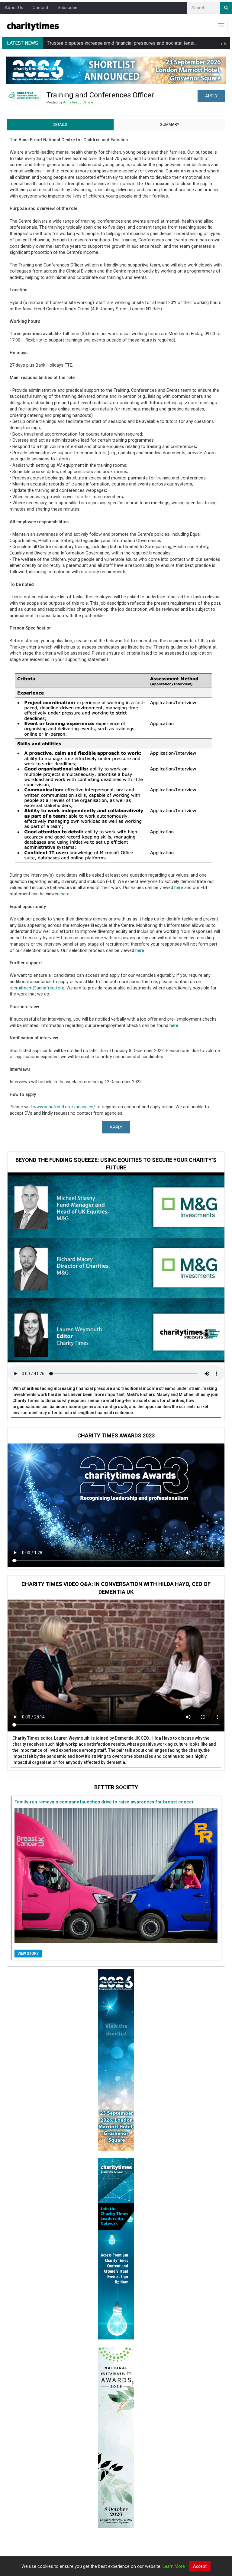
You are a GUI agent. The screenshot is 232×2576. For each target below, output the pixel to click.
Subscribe (68, 8)
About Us (14, 8)
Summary (170, 124)
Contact (40, 8)
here (179, 888)
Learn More (174, 2566)
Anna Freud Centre (78, 102)
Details (60, 124)
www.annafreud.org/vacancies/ (64, 1107)
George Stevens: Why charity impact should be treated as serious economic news (134, 43)
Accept (200, 2566)
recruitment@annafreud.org (37, 988)
